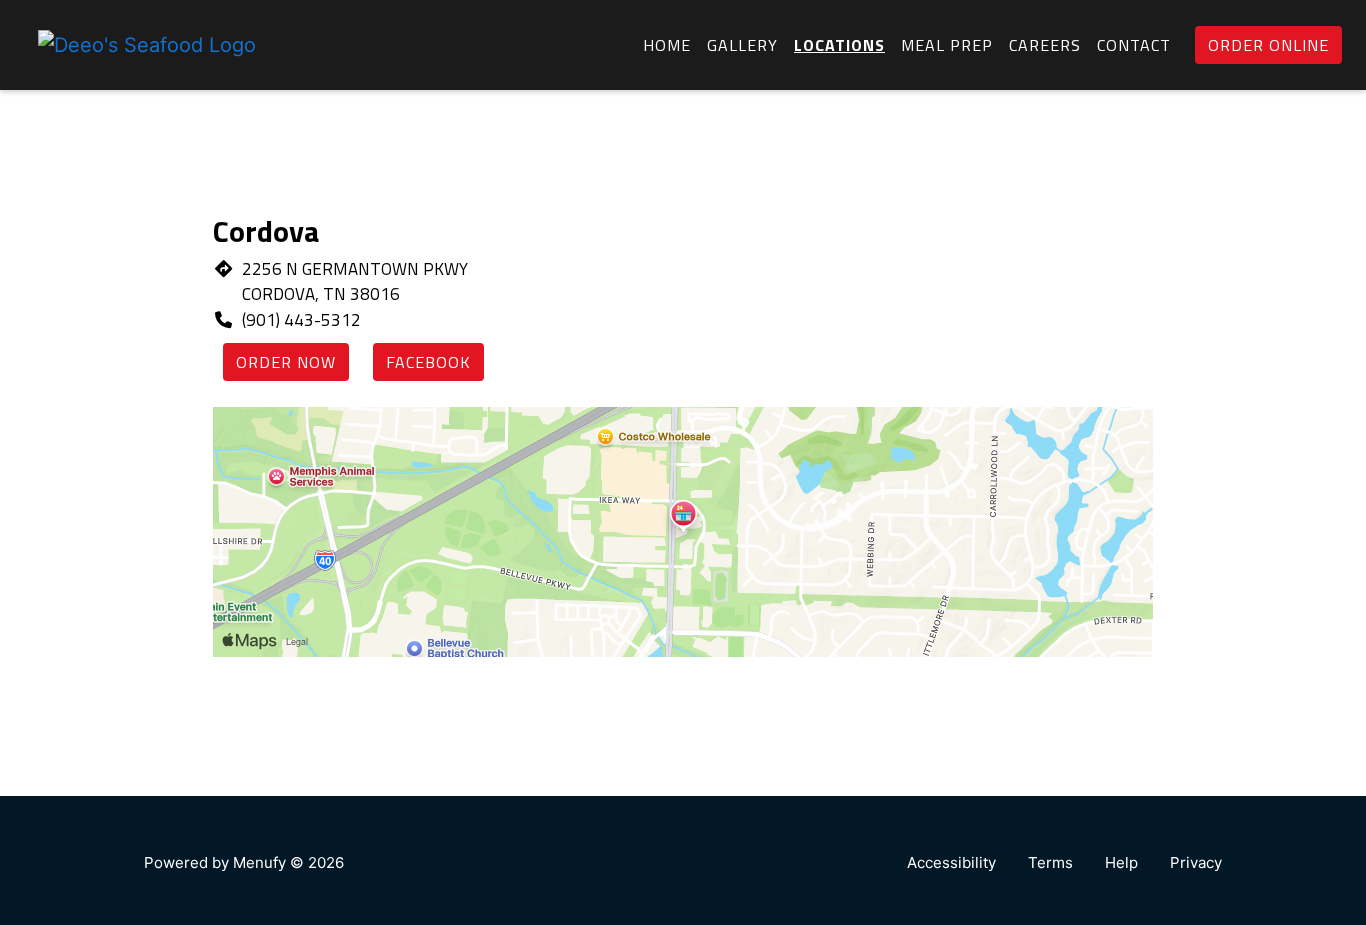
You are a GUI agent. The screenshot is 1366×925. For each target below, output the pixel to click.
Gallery (742, 45)
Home (667, 45)
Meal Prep (947, 45)
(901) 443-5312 (301, 320)
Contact (1134, 45)
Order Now (286, 362)
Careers (1045, 45)
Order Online (1268, 45)
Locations (839, 45)
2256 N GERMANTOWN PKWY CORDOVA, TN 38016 (355, 282)
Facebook (428, 362)
